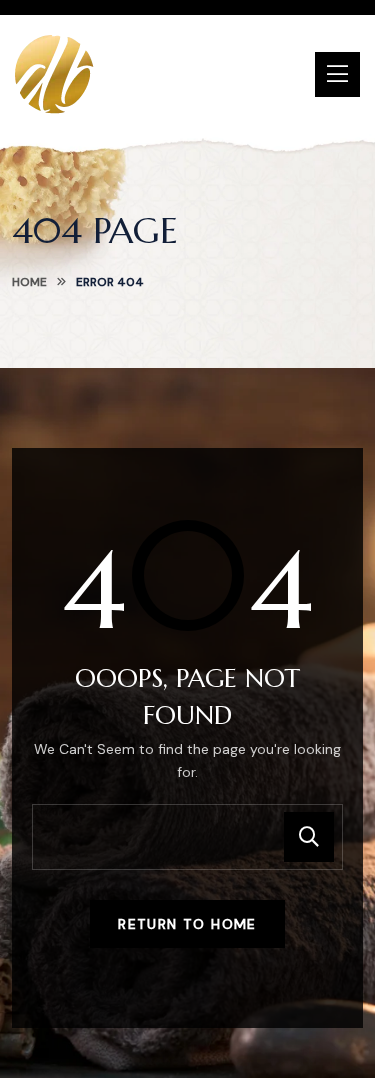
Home (29, 282)
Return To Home (187, 924)
